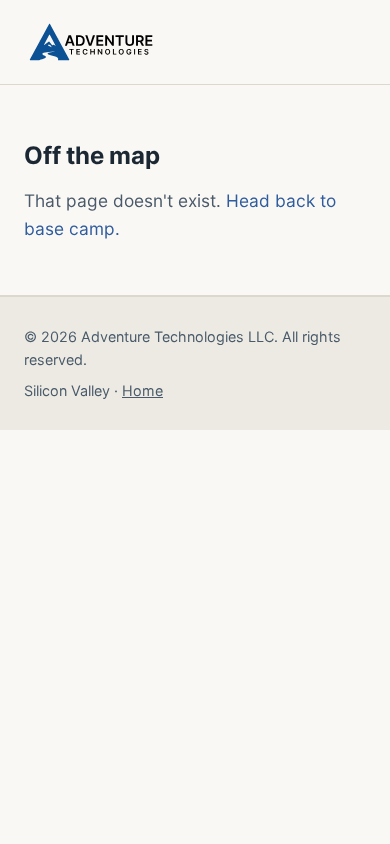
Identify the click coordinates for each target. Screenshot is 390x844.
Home (142, 390)
